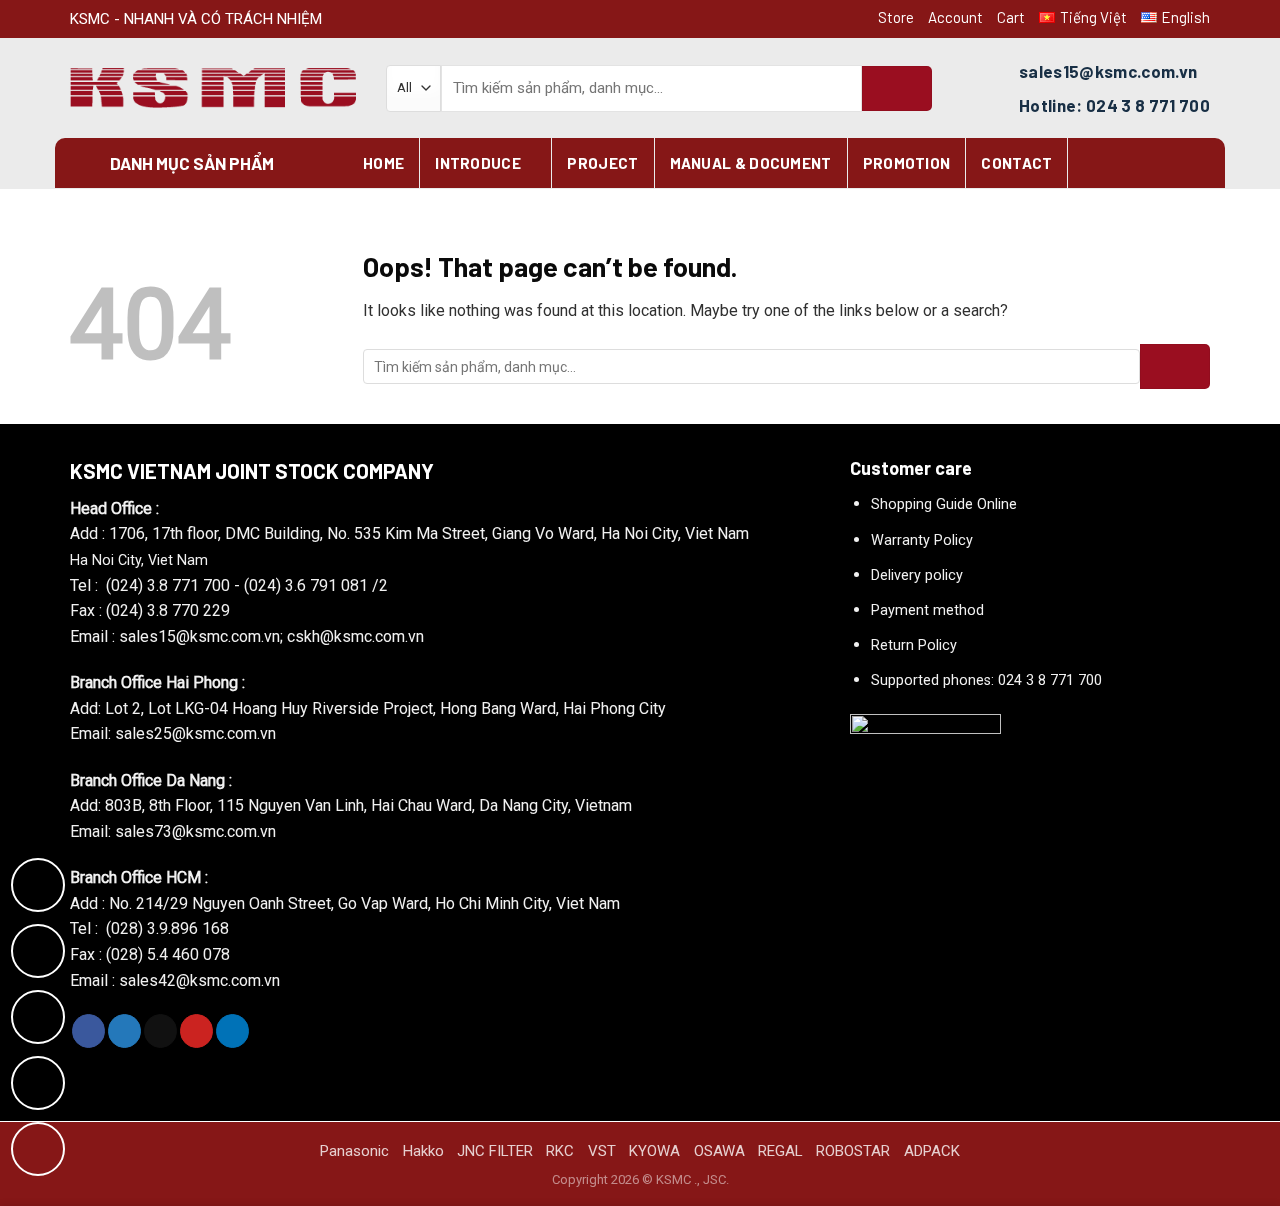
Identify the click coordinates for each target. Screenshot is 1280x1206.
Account (955, 17)
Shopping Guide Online (944, 504)
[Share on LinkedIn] (232, 1031)
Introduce (478, 163)
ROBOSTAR (853, 1151)
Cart (1011, 17)
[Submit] (897, 88)
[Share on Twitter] (124, 1031)
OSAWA (719, 1151)
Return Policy (914, 645)
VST (602, 1151)
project (602, 163)
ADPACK (932, 1151)
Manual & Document (751, 163)
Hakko (423, 1151)
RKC (560, 1151)
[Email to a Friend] (160, 1031)
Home (383, 163)
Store (896, 17)
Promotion (907, 163)
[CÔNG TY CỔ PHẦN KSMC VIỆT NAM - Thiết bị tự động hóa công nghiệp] (213, 88)
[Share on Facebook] (88, 1031)
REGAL (780, 1151)
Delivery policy (917, 575)
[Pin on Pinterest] (196, 1031)
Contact (1016, 163)
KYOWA (654, 1151)
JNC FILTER (495, 1151)
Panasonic (354, 1151)
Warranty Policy (922, 540)
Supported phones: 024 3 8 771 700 (986, 680)
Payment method (927, 610)
